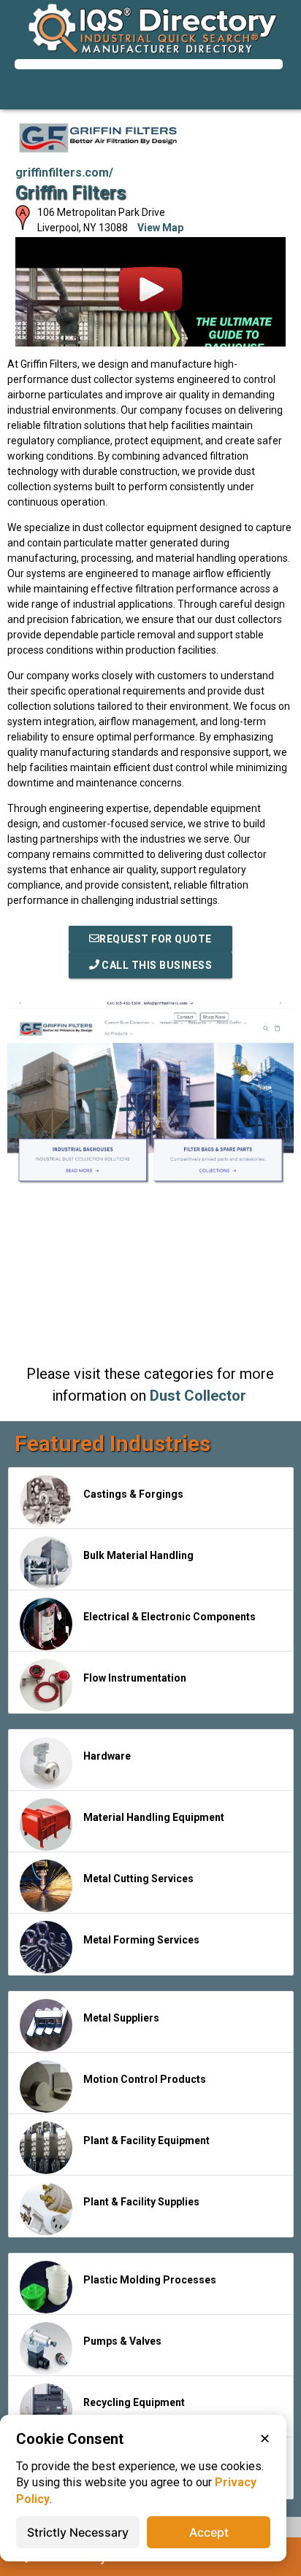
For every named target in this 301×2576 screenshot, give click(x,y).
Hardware (107, 1756)
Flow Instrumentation (135, 1678)
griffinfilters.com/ (64, 173)
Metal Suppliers (121, 2018)
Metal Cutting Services (138, 1879)
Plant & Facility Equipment (146, 2140)
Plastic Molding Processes (150, 2280)
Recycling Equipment (134, 2402)
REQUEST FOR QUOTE (156, 939)
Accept (209, 2532)
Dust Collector (198, 1396)
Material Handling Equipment (154, 1817)
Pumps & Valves (122, 2341)
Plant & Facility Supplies (141, 2202)
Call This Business (156, 965)
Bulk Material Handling (138, 1555)
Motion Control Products (145, 2079)
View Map (160, 228)
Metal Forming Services (141, 1940)
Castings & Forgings (133, 1494)
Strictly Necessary (78, 2532)
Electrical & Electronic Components (169, 1617)
